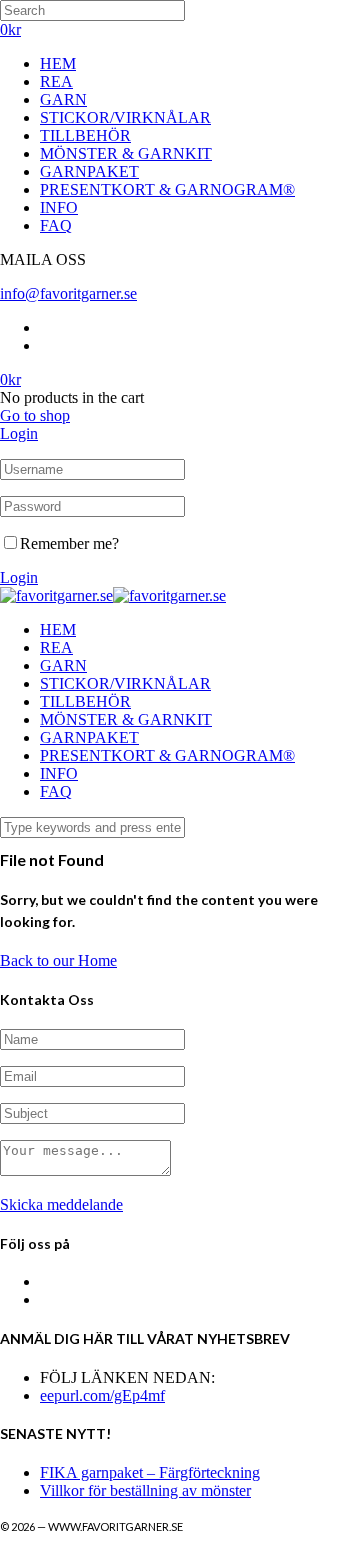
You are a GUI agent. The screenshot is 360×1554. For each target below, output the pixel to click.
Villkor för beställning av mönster (145, 1490)
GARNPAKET (89, 171)
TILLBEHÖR (85, 135)
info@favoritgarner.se (68, 293)
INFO (59, 207)
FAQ (56, 225)
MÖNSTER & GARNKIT (126, 153)
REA (56, 81)
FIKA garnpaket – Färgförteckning (150, 1472)
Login (19, 433)
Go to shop (35, 415)
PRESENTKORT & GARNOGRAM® (167, 189)
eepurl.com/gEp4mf (102, 1395)
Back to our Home (58, 960)
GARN (63, 99)
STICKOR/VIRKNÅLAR (125, 117)
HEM (58, 63)
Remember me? (69, 543)
